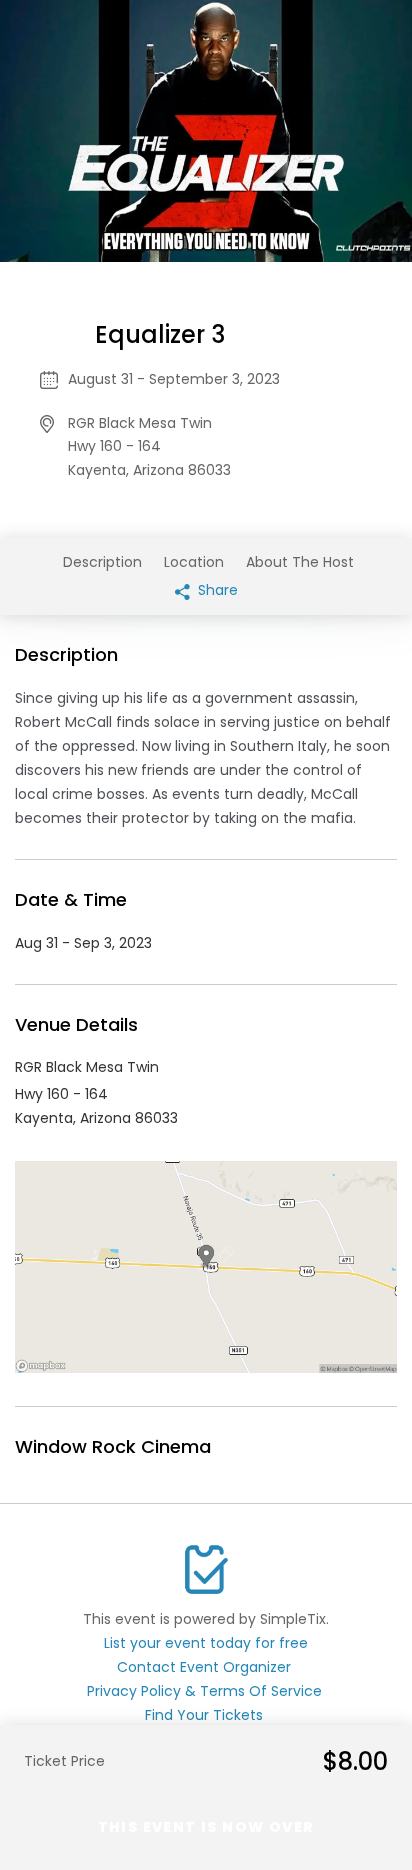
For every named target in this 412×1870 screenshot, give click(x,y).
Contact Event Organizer (204, 1667)
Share (216, 590)
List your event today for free (206, 1643)
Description (102, 562)
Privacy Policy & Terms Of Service (204, 1691)
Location (194, 562)
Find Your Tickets (204, 1715)
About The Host (300, 562)
